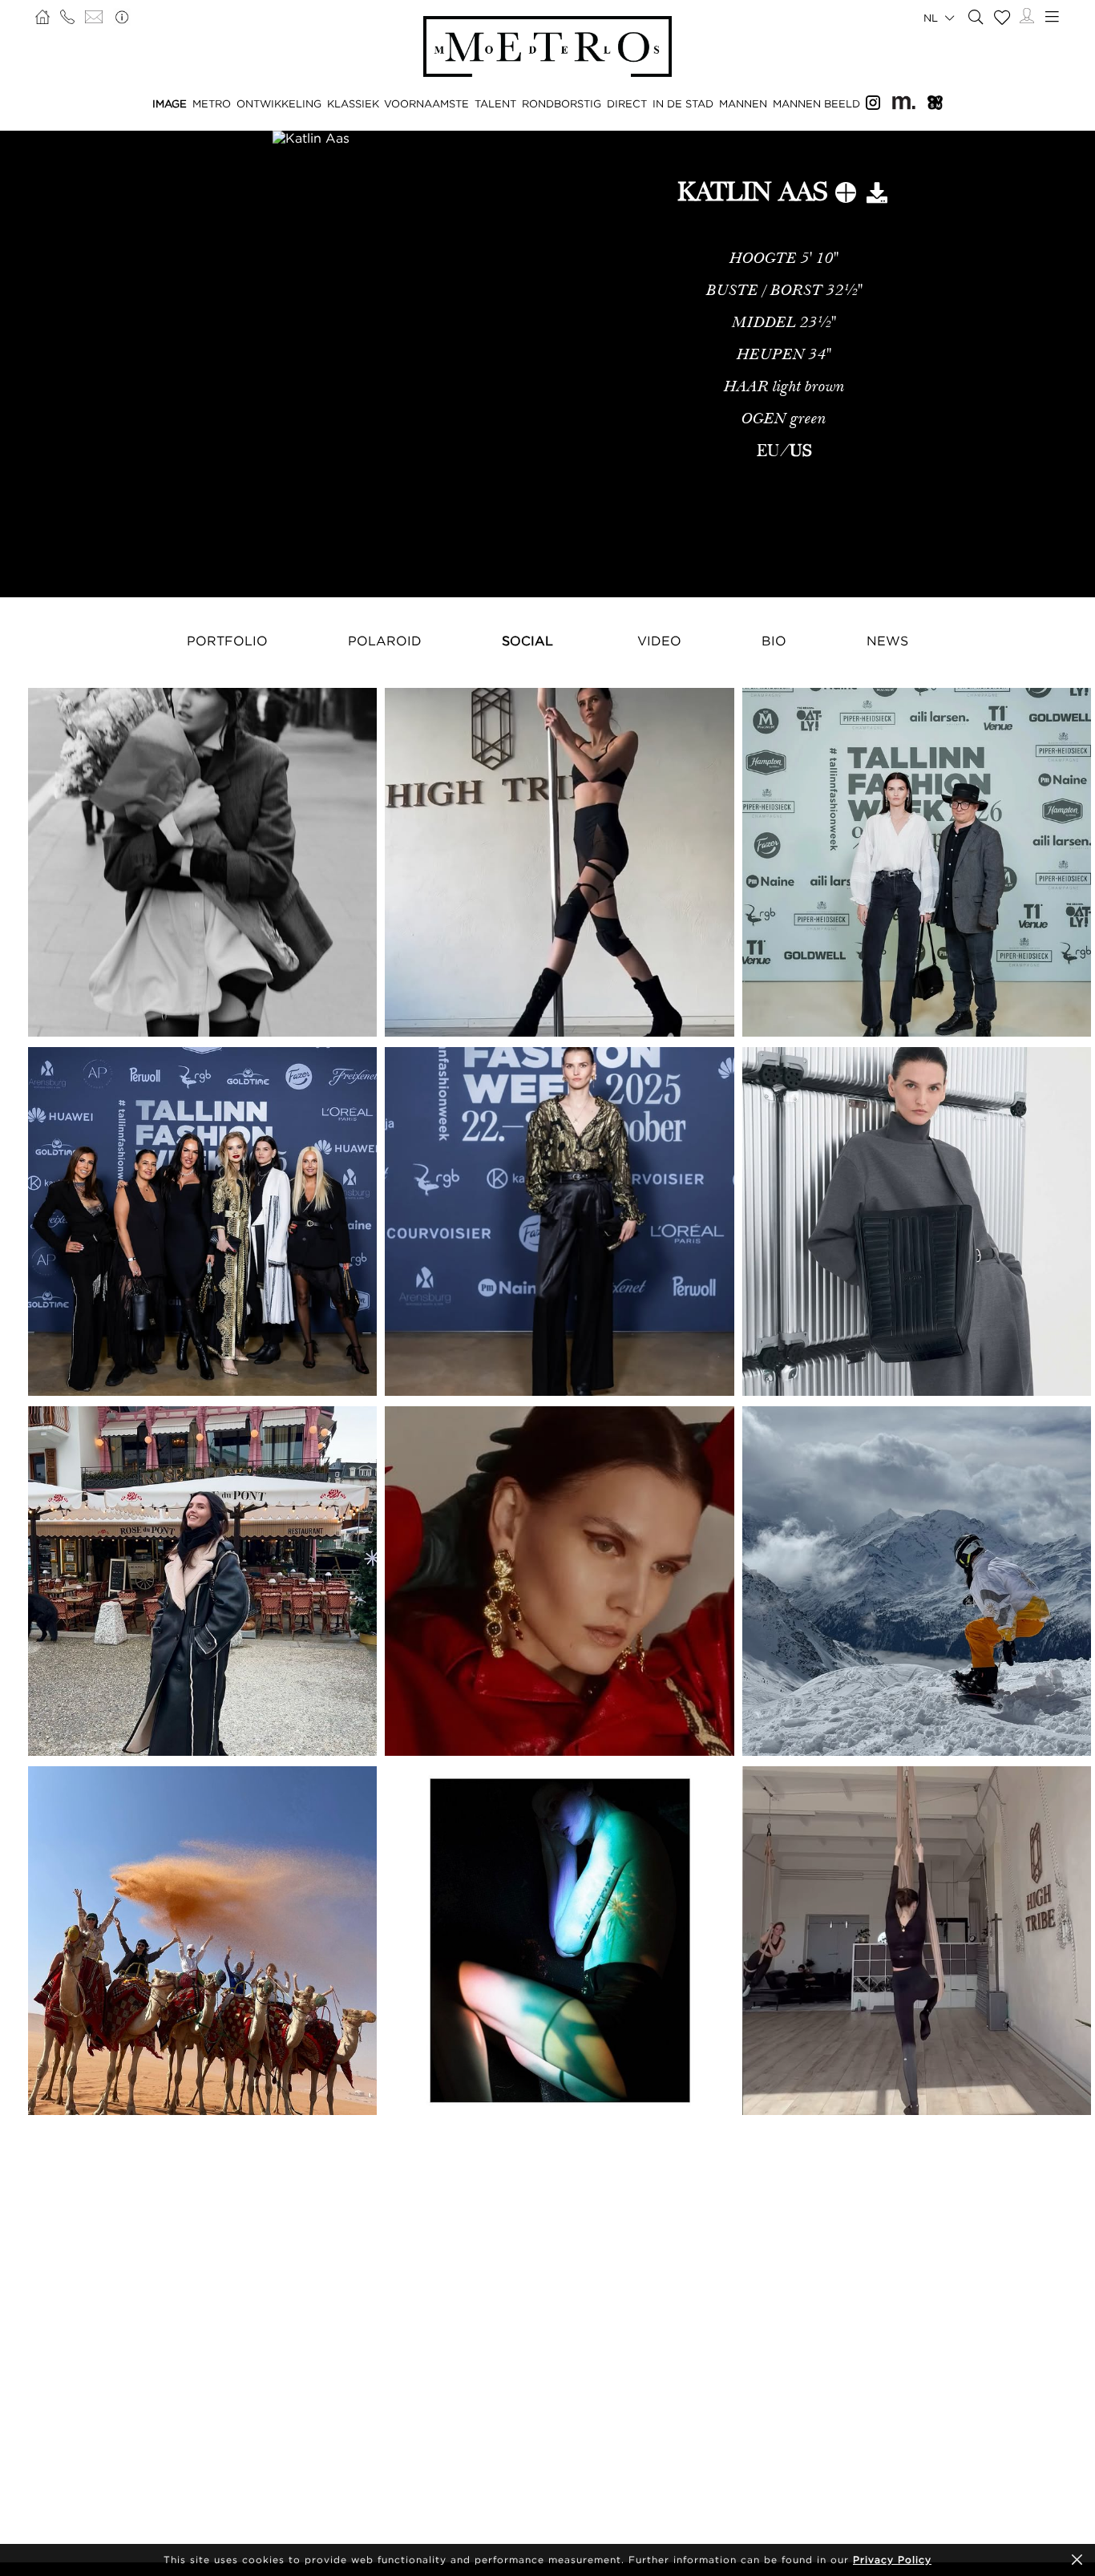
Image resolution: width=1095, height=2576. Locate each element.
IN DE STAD (683, 103)
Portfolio (227, 641)
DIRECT (627, 103)
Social (527, 641)
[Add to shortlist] (846, 196)
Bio (774, 641)
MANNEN (743, 103)
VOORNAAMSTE (426, 103)
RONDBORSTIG (562, 103)
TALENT (495, 103)
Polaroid (385, 641)
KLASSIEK (353, 103)
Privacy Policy (892, 2560)
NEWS (887, 641)
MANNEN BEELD (816, 103)
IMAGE (170, 103)
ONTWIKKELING (279, 103)
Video (659, 641)
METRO (212, 103)
